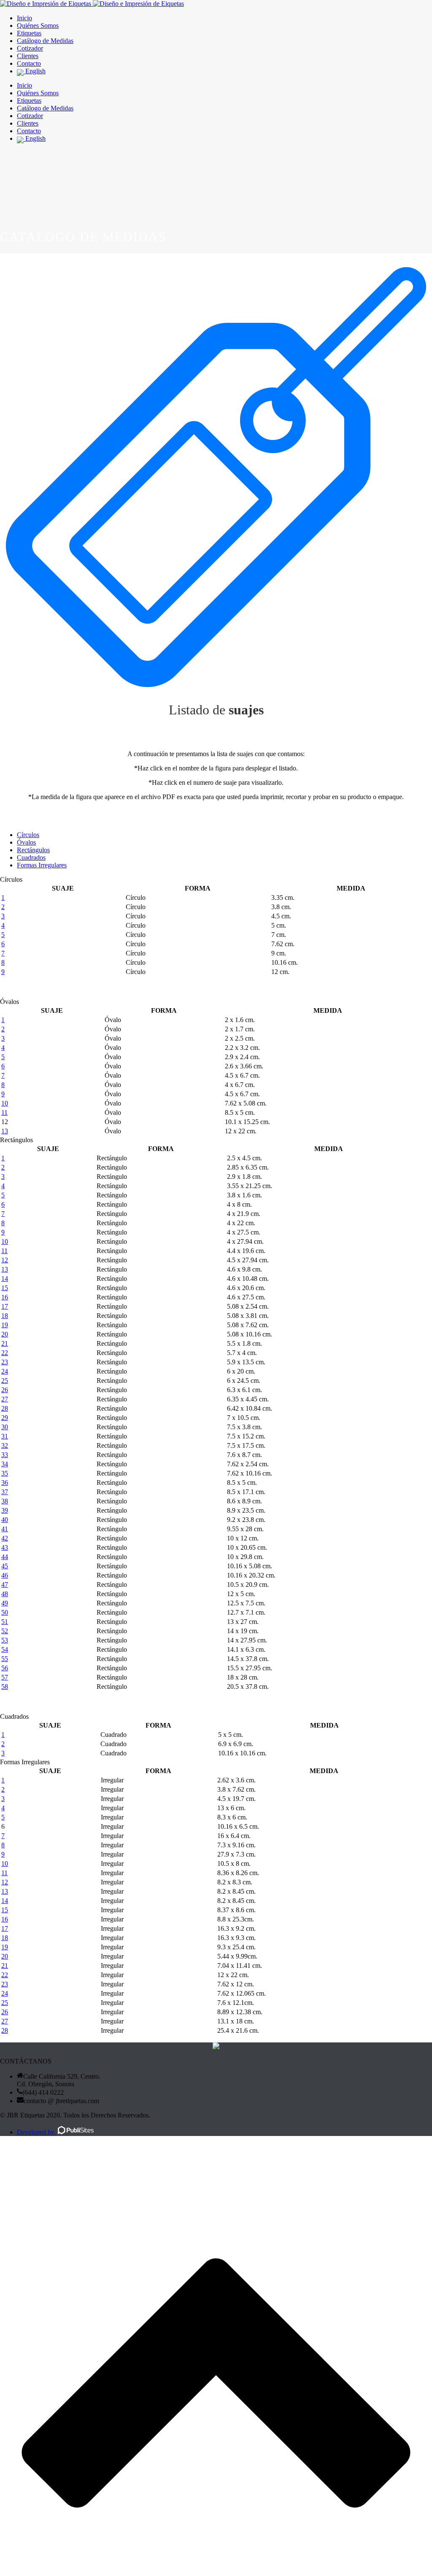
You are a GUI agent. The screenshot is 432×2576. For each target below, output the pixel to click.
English (35, 71)
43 (5, 1547)
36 (5, 1483)
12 (5, 1260)
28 (5, 1408)
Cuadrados (31, 857)
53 (5, 1640)
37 (5, 1492)
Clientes (28, 56)
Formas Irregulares (42, 865)
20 (5, 1334)
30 (5, 1427)
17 (5, 1306)
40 (5, 1520)
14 (5, 1279)
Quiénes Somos (38, 25)
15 (5, 1288)
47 (5, 1585)
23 (5, 1362)
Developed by (36, 2132)
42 (5, 1538)
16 (5, 1297)
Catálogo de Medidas (45, 41)
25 (5, 1381)
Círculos (28, 835)
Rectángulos (33, 850)
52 (5, 1631)
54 (5, 1649)
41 (5, 1529)
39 (5, 1510)
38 (5, 1501)
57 (5, 1677)
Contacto (29, 63)
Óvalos (26, 842)
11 (4, 1112)
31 (5, 1436)
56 (5, 1668)
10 (5, 1103)
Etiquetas (29, 33)
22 (5, 1353)
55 (5, 1659)
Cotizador (30, 48)
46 (5, 1575)
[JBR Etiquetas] (92, 4)
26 (5, 1390)
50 (5, 1612)
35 (5, 1473)
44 (5, 1557)
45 (5, 1566)
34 (5, 1464)
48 (5, 1594)
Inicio (24, 18)
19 (5, 1325)
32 (5, 1445)
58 (5, 1686)
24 (5, 1371)
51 (5, 1622)
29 (5, 1418)
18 (5, 1316)
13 (5, 1131)
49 (5, 1603)
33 (5, 1455)
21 (5, 1343)
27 (5, 1399)
